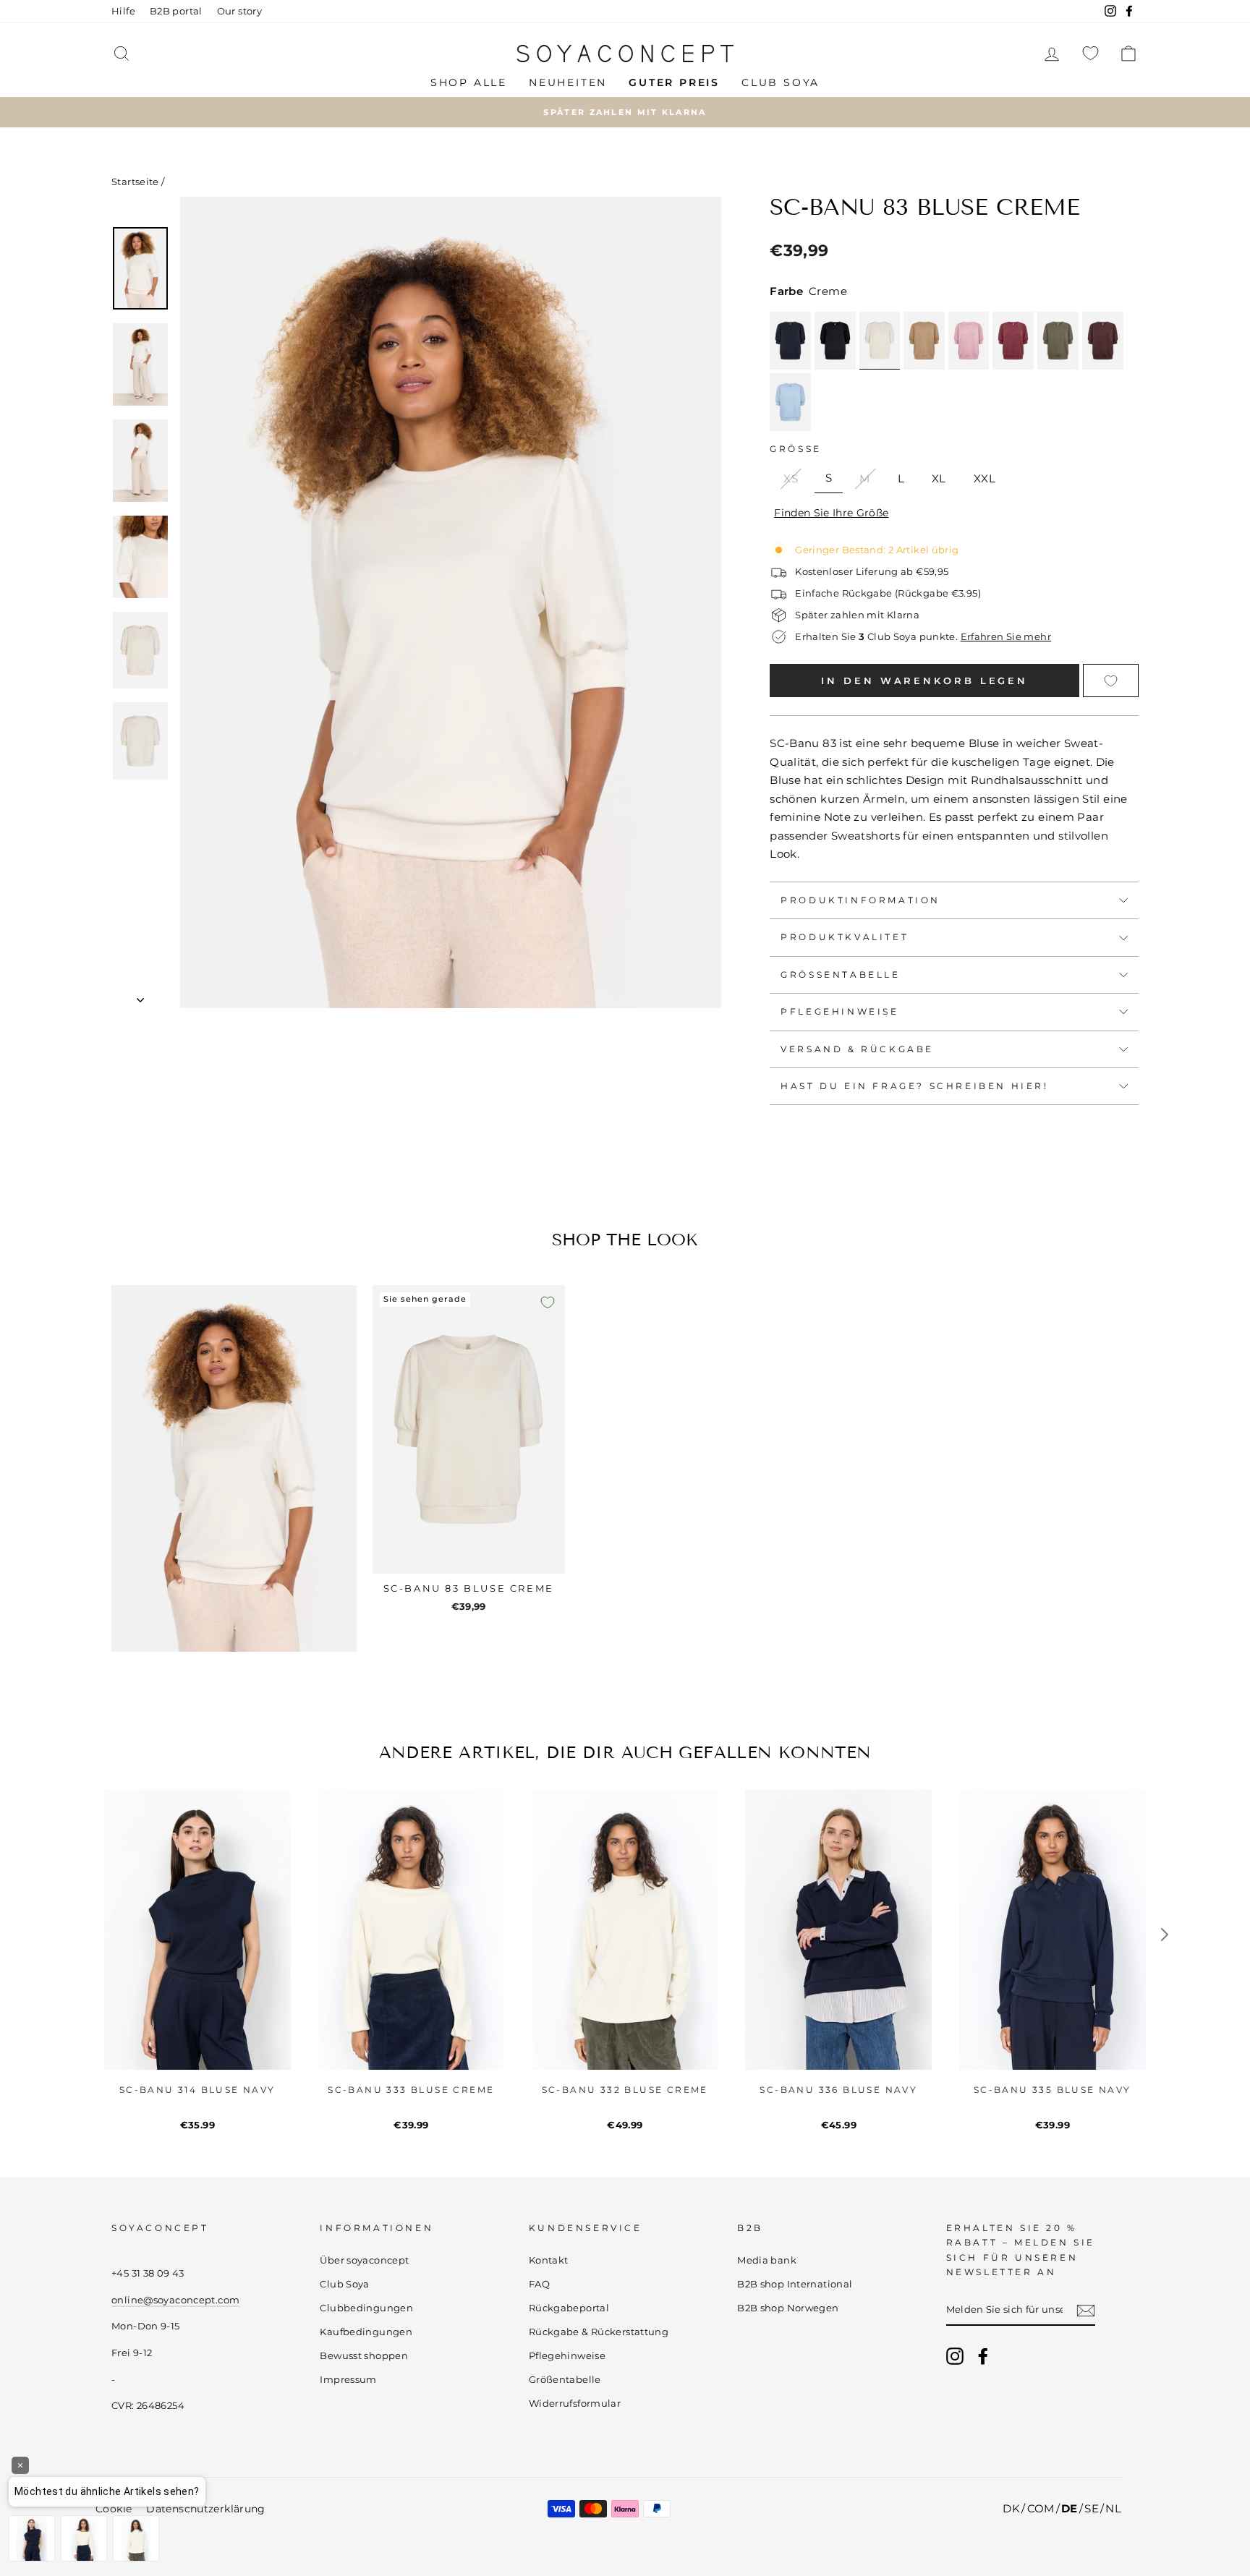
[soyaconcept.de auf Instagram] (955, 2356)
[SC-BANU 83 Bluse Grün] (1058, 341)
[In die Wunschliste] (548, 1302)
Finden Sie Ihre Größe (831, 513)
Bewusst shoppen (364, 2356)
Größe (796, 449)
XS (791, 478)
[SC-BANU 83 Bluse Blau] (790, 402)
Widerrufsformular (575, 2404)
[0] (1090, 53)
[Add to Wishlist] (1110, 681)
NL (1113, 2508)
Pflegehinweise (839, 1011)
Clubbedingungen (366, 2308)
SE (1092, 2508)
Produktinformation (860, 900)
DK (1011, 2508)
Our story (239, 11)
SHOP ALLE (469, 82)
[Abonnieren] (1086, 2310)
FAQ (539, 2284)
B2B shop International (795, 2284)
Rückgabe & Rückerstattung (599, 2332)
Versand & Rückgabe (857, 1049)
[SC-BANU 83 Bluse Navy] (790, 341)
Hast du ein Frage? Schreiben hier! (914, 1086)
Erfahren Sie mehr (1006, 637)
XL (939, 478)
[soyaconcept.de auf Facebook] (983, 2356)
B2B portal (176, 11)
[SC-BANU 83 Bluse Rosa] (969, 341)
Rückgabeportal (569, 2308)
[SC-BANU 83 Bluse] (835, 341)
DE (1070, 2508)
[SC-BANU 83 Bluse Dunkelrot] (1013, 341)
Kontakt (549, 2260)
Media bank (767, 2260)
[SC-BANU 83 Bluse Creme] (880, 341)
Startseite (135, 182)
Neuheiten (568, 82)
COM (1041, 2508)
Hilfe (123, 11)
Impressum (348, 2380)
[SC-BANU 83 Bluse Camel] (924, 341)
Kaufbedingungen (366, 2332)
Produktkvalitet (845, 937)
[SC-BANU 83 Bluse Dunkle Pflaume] (1103, 341)
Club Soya (781, 82)
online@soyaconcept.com (175, 2300)
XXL (985, 478)
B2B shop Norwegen (788, 2308)
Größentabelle (840, 974)
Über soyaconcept (364, 2260)
